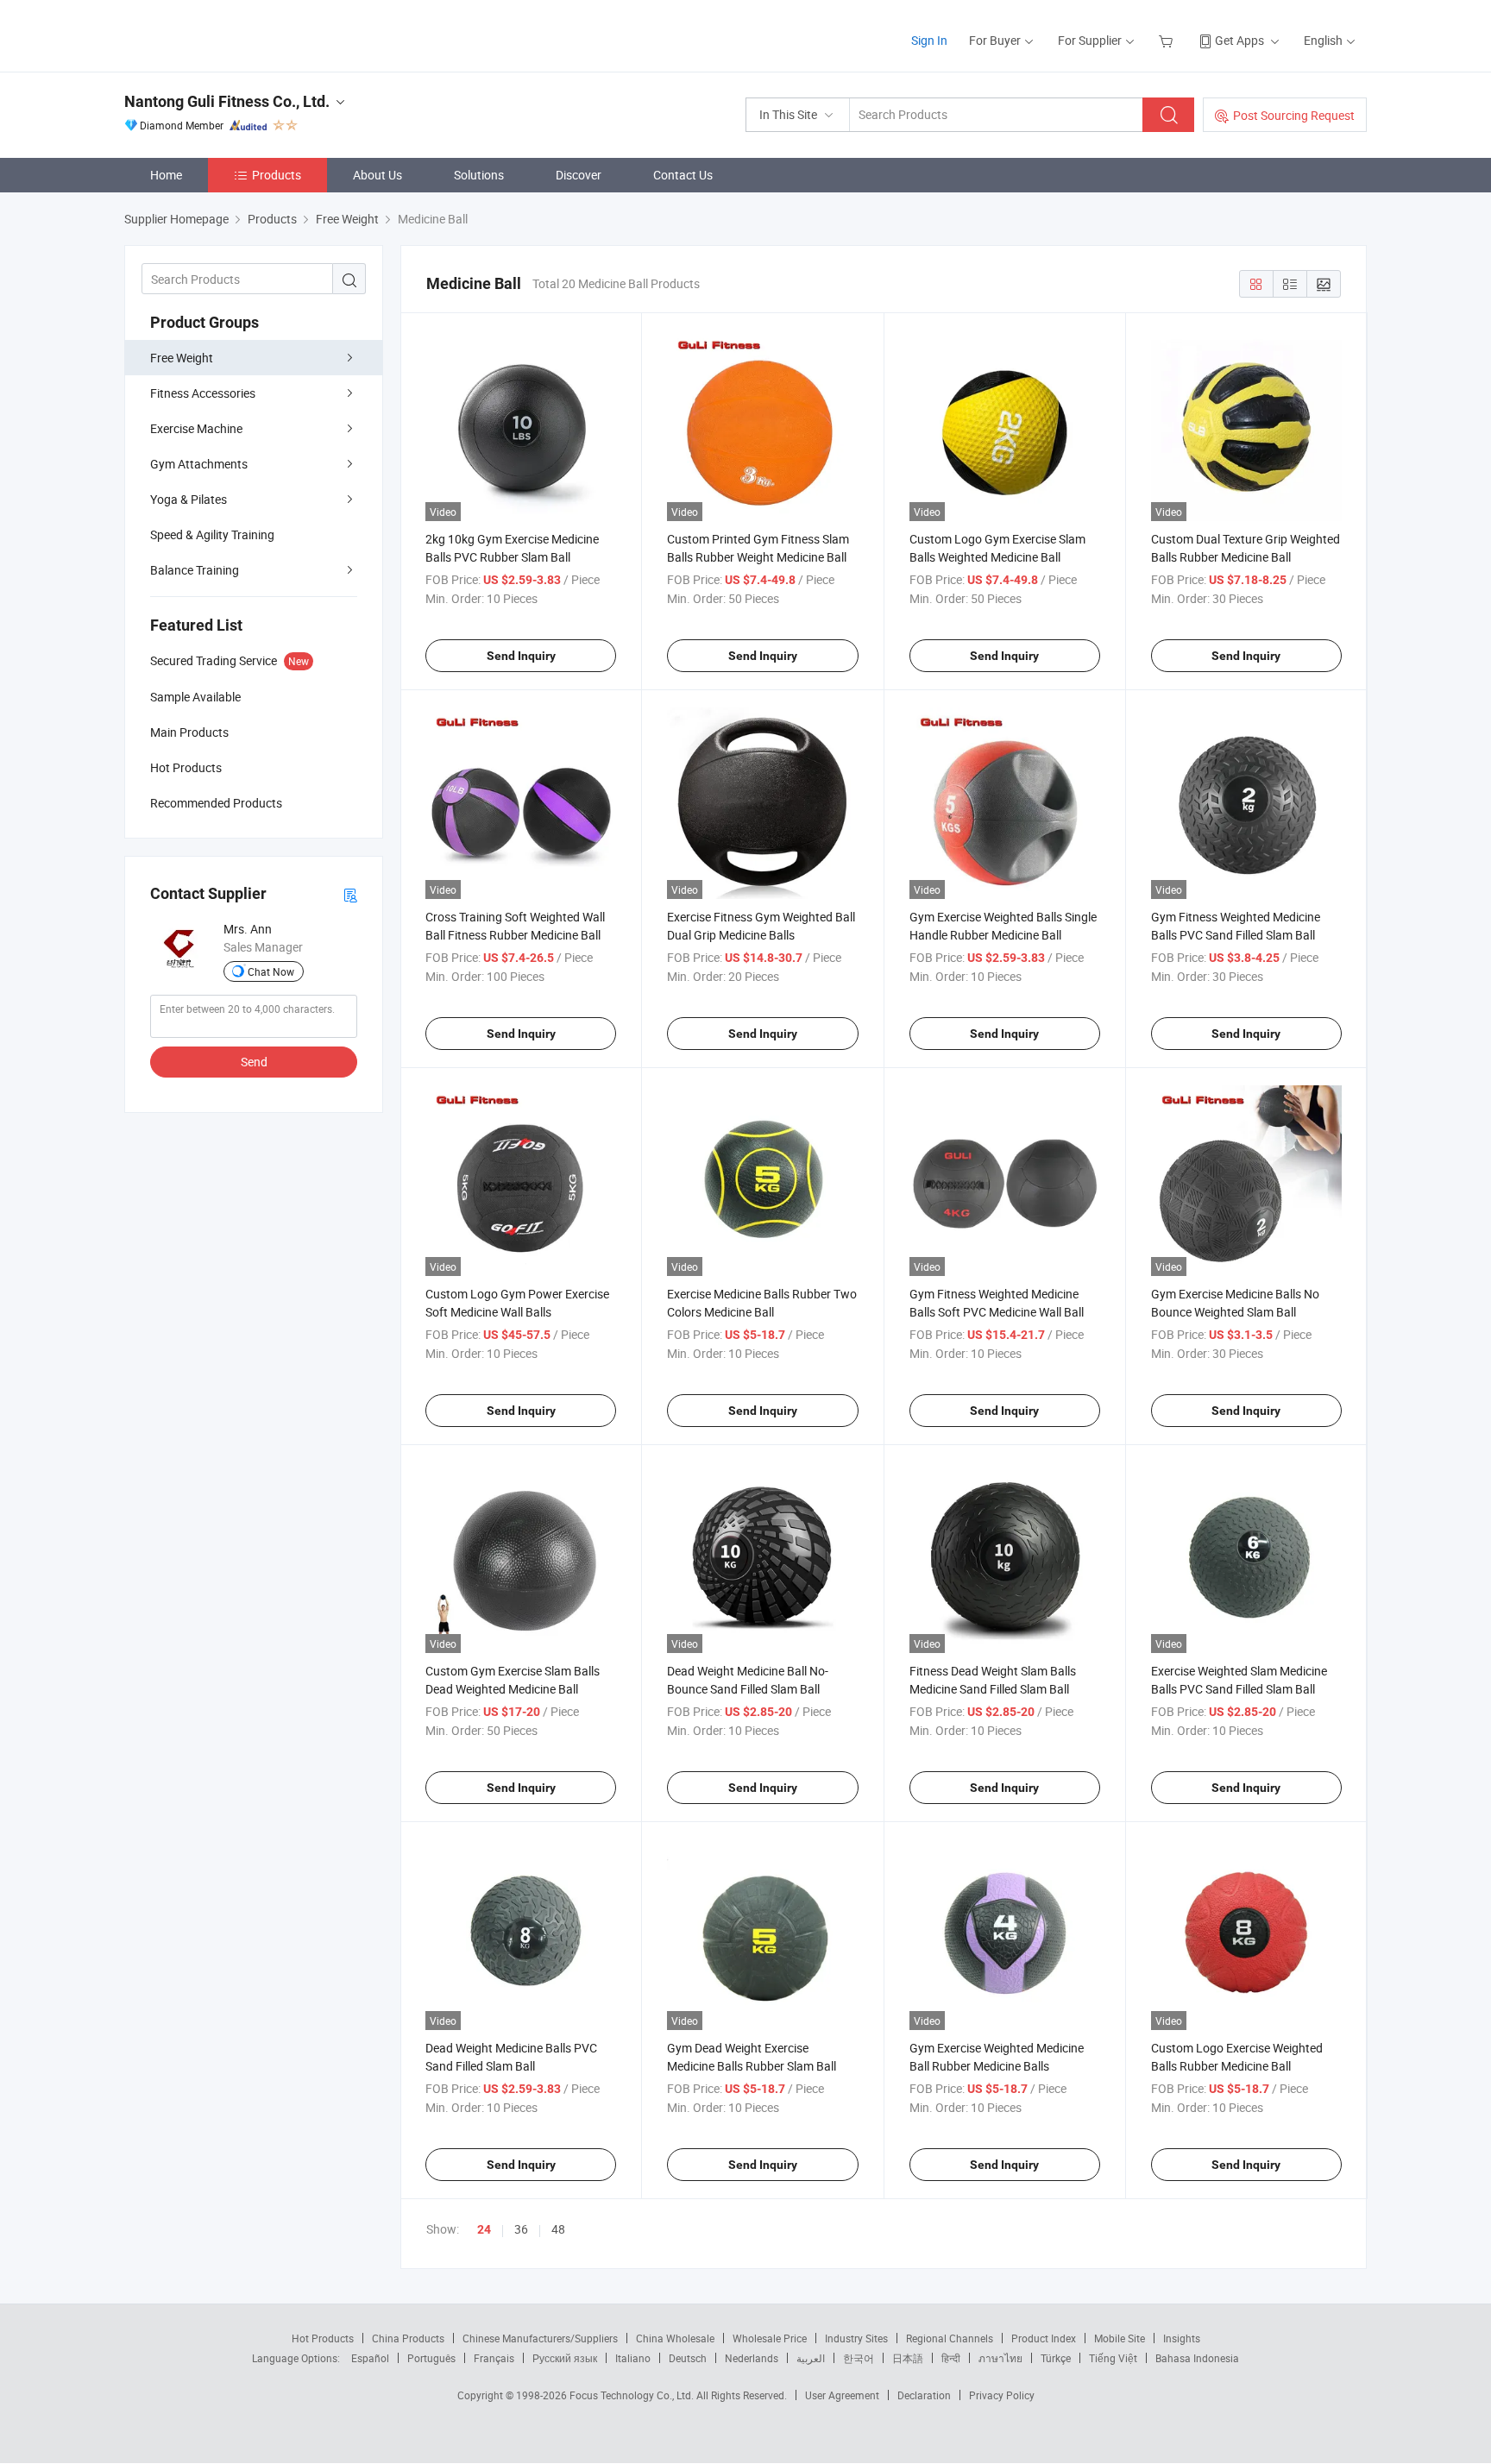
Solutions (479, 175)
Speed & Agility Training (212, 534)
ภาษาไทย (1000, 2358)
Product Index (1044, 2338)
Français (494, 2358)
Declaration (924, 2395)
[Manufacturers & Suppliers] (235, 34)
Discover (579, 175)
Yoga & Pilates (189, 499)
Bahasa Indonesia (1197, 2358)
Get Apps (1239, 40)
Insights (1182, 2338)
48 (558, 2229)
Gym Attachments (199, 464)
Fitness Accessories (203, 393)
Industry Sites (856, 2338)
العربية (811, 2358)
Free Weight (182, 358)
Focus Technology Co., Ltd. (633, 2395)
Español (370, 2358)
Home (166, 175)
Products (277, 175)
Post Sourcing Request (1294, 115)
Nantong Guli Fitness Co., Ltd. (227, 101)
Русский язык (565, 2358)
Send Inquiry (521, 656)
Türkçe (1056, 2358)
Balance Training (195, 570)
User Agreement (842, 2395)
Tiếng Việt (1113, 2358)
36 (521, 2229)
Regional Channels (950, 2338)
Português (431, 2358)
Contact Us (683, 175)
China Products (408, 2338)
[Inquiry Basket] (1168, 40)
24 (484, 2229)
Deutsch (688, 2358)
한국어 (859, 2358)
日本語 (908, 2358)
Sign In (929, 40)
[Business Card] (350, 894)
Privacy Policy (1002, 2395)
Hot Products (323, 2338)
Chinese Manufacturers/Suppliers (540, 2338)
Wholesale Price (770, 2338)
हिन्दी (951, 2358)
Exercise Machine (196, 428)
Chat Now (271, 971)
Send (254, 1062)
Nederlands (752, 2358)
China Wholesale (675, 2338)
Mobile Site (1120, 2338)
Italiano (633, 2358)
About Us (377, 175)
